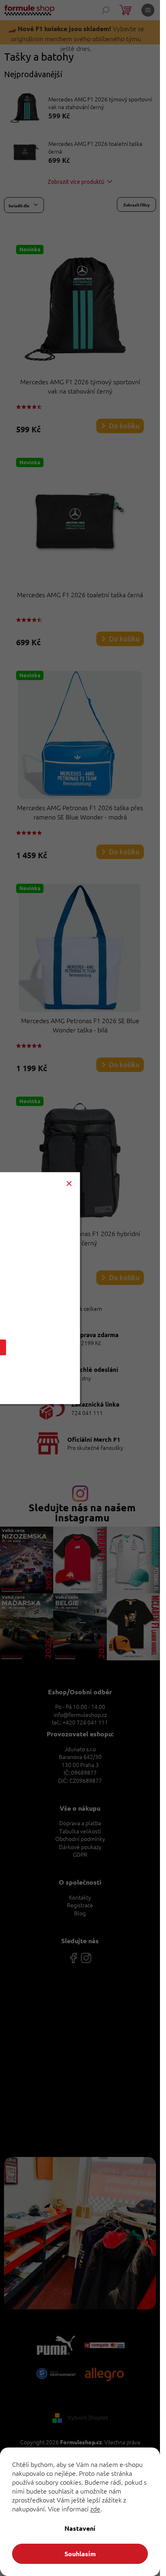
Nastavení (80, 2528)
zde (95, 2509)
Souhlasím (80, 2554)
